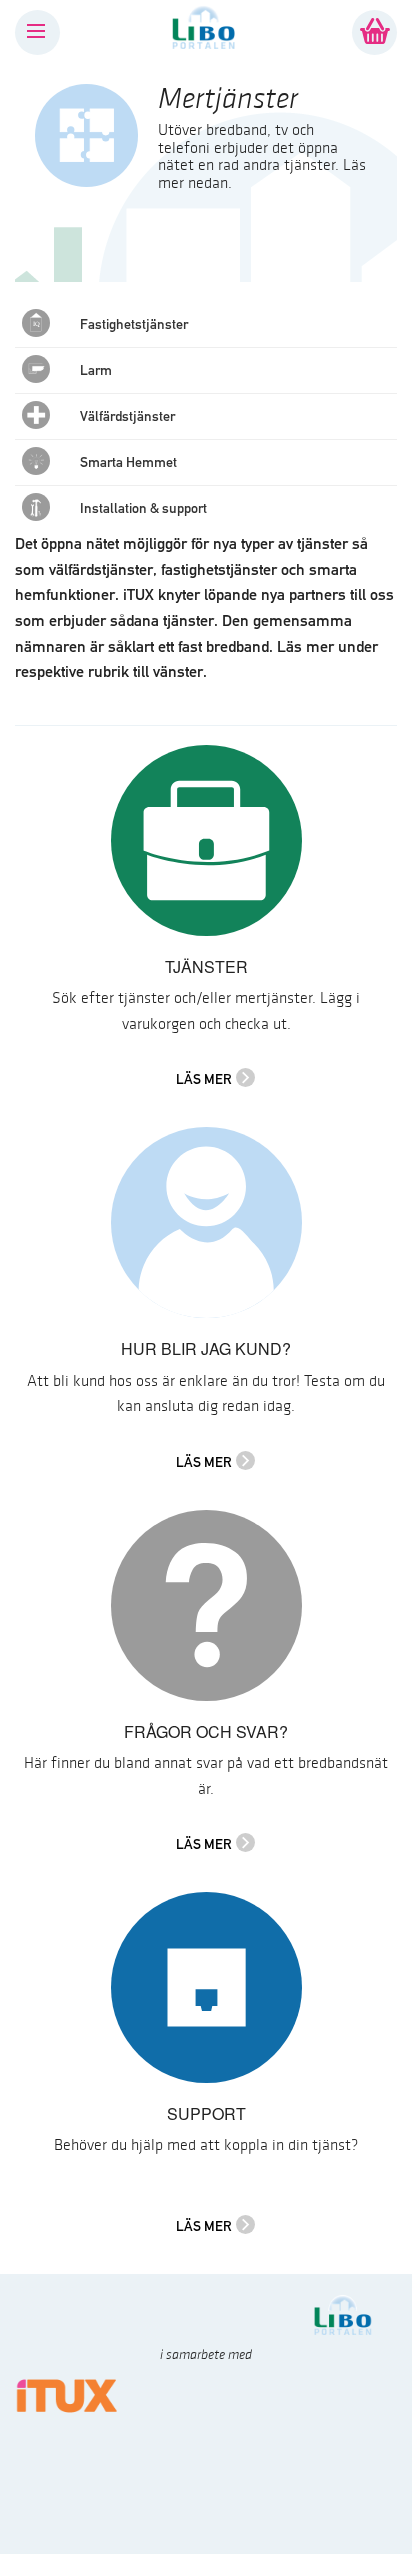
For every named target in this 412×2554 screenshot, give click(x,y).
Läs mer (204, 1079)
